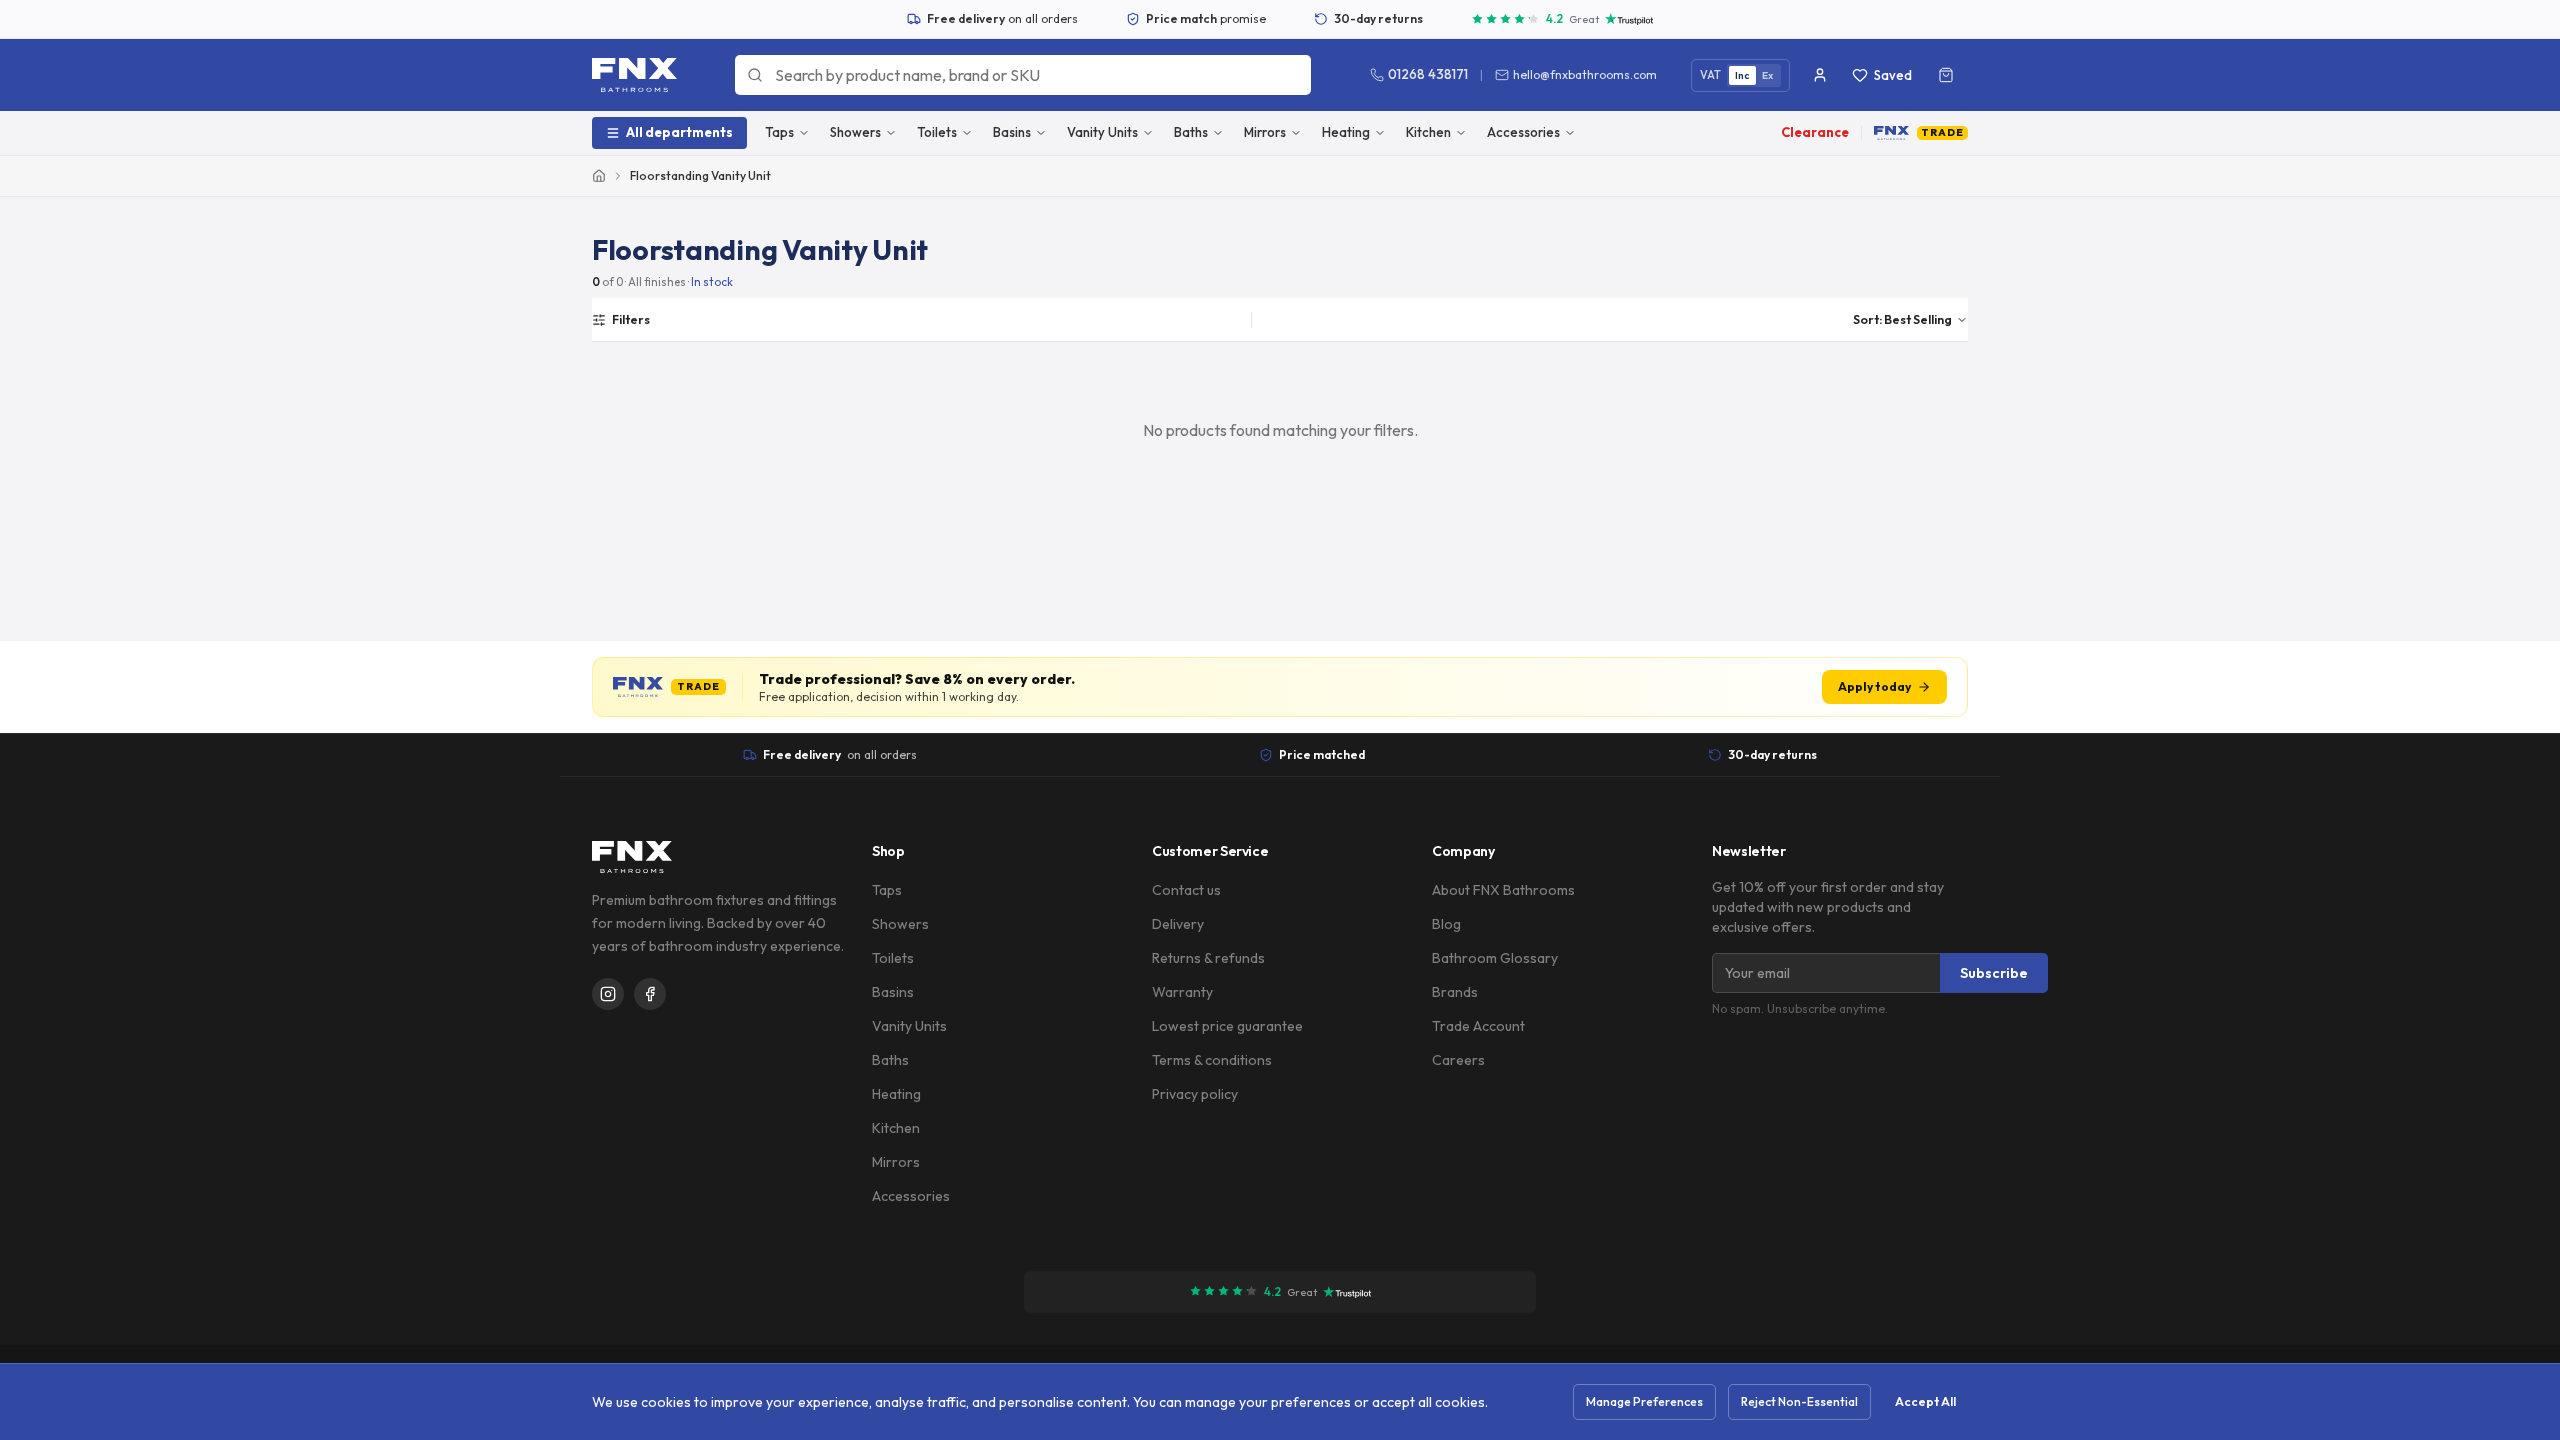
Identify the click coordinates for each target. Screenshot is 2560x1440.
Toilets (937, 132)
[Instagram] (608, 994)
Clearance (1815, 132)
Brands (1455, 992)
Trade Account (1478, 1026)
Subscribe (1994, 973)
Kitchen (1428, 132)
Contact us (1186, 890)
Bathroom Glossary (1495, 958)
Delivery (1178, 924)
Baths (1191, 132)
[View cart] (1946, 75)
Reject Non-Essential (1799, 1401)
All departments (679, 132)
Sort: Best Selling (1902, 319)
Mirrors (1265, 132)
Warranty (1182, 992)
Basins (1012, 132)
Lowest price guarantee (1227, 1026)
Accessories (1523, 132)
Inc (1742, 75)
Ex (1768, 75)
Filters (631, 319)
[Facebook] (650, 994)
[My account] (1820, 75)
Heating (1346, 132)
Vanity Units (1102, 132)
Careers (1458, 1060)
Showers (855, 132)
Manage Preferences (1644, 1401)
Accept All (1925, 1401)
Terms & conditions (1212, 1060)
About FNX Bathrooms (1503, 890)
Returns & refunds (1208, 958)
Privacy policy (1195, 1094)
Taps (779, 132)
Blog (1446, 924)
